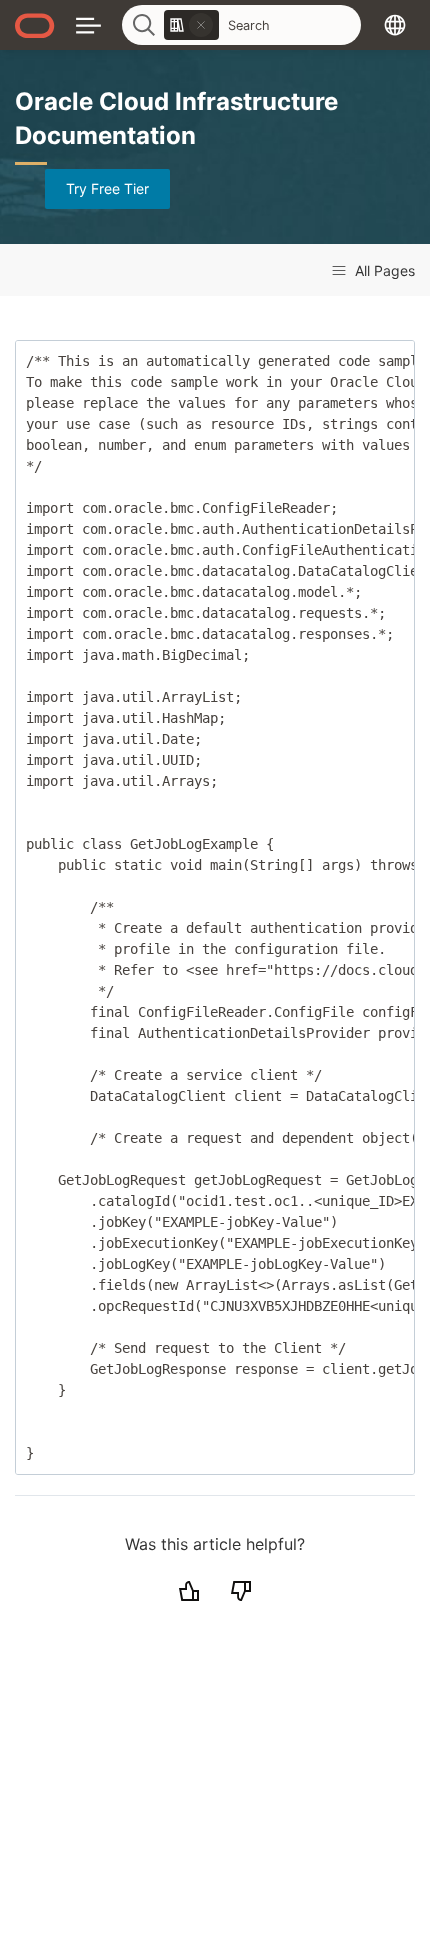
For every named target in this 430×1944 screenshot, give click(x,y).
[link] (191, 25)
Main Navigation (88, 24)
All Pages (383, 270)
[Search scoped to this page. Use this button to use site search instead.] (201, 25)
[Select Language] (395, 24)
